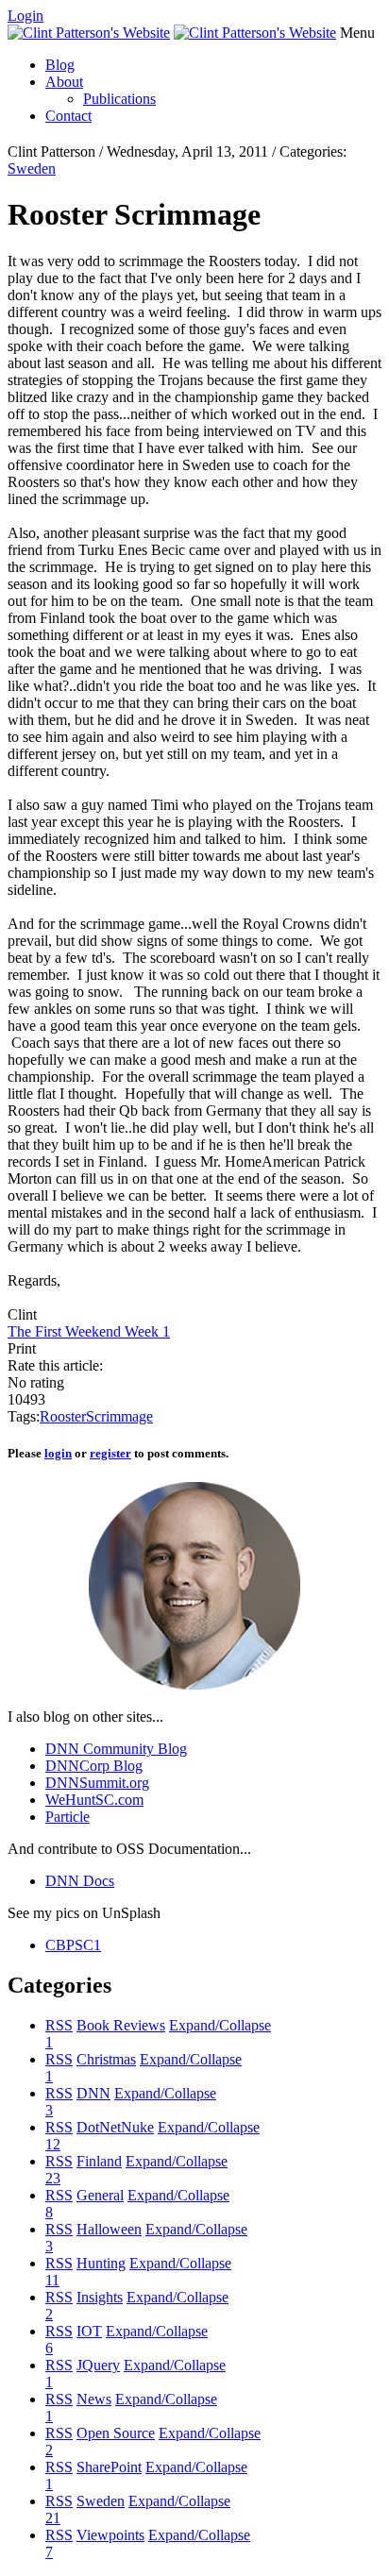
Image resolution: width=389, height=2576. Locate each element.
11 (52, 2280)
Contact (68, 116)
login (58, 1453)
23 (53, 2178)
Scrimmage (119, 1416)
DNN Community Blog (116, 1749)
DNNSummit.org (97, 1783)
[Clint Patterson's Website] (89, 33)
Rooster (63, 1416)
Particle (68, 1817)
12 (53, 2144)
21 (53, 2518)
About (64, 82)
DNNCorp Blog (94, 1766)
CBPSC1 (73, 1945)
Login (25, 16)
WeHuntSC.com (94, 1800)
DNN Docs (80, 1881)
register (110, 1453)
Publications (119, 99)
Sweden (32, 168)
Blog (60, 65)
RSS (59, 2025)
